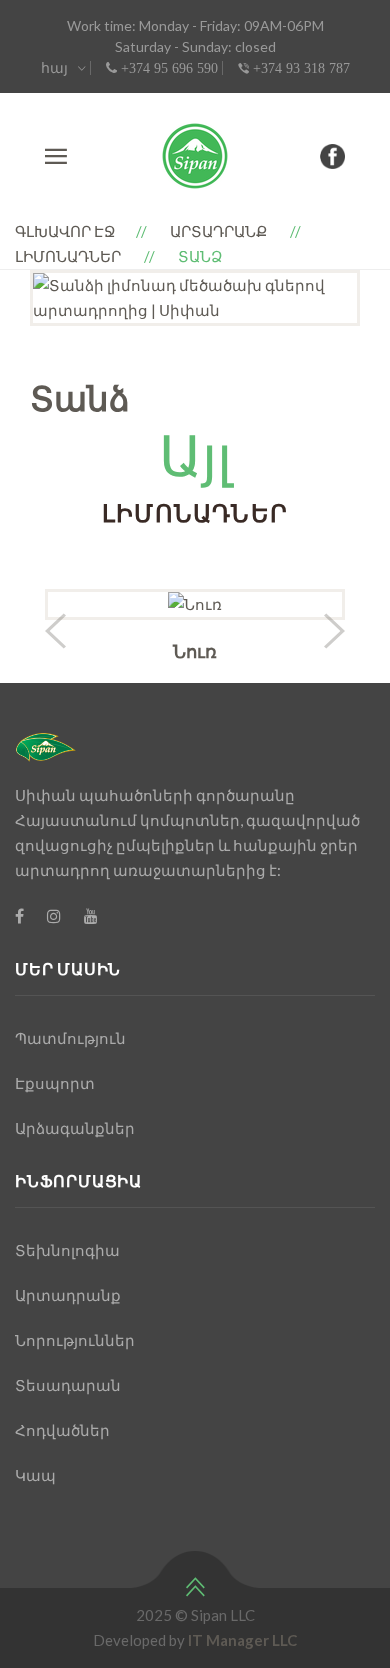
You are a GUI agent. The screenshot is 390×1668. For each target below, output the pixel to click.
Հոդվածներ (62, 1430)
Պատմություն (70, 1038)
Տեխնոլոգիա (67, 1250)
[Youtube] (91, 915)
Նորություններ (75, 1340)
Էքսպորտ (55, 1083)
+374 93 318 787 (299, 68)
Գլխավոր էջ (65, 231)
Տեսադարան (68, 1385)
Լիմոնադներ (68, 256)
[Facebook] (19, 915)
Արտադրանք (218, 231)
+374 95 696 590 (167, 68)
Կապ (35, 1475)
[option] (195, 298)
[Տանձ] (195, 298)
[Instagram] (54, 915)
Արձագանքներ (75, 1128)
